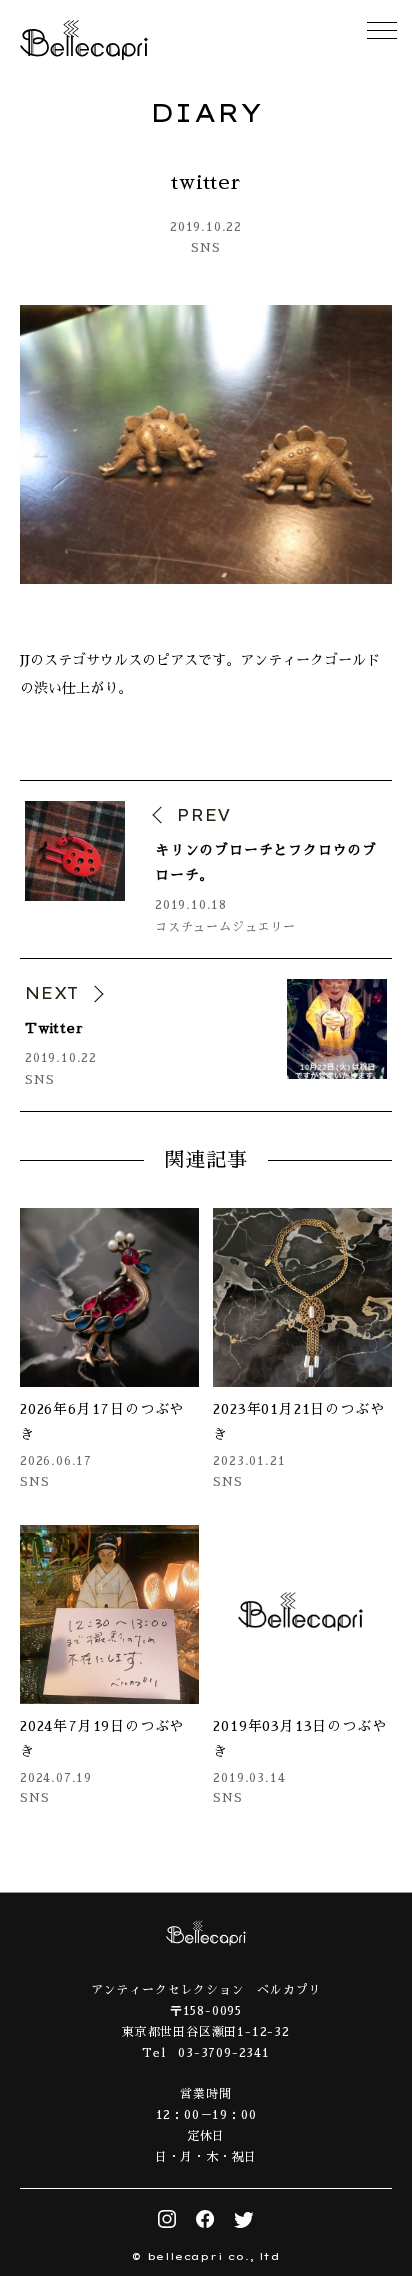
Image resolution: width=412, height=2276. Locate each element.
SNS (205, 248)
